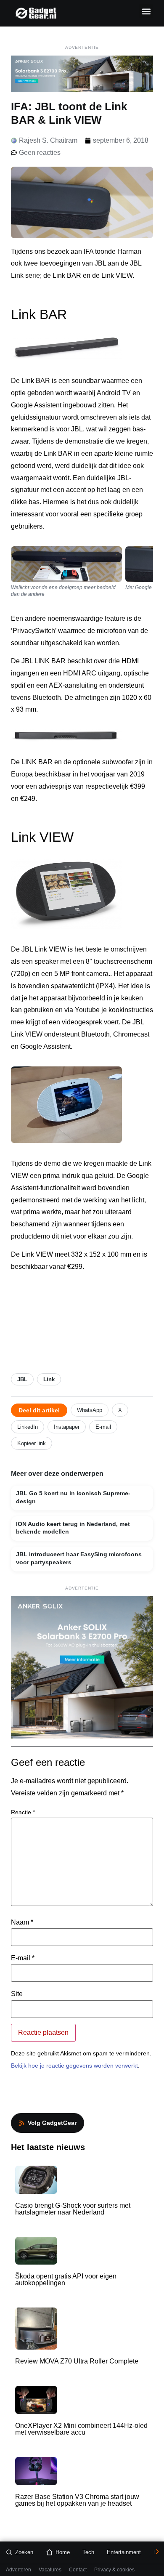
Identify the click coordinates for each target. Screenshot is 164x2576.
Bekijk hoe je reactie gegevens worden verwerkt (74, 2066)
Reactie (23, 1812)
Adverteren (19, 2570)
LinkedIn (28, 1427)
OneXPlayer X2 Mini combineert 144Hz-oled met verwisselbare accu (81, 2429)
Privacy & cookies (114, 2570)
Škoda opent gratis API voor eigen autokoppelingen (66, 2280)
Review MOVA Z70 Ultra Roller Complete (77, 2361)
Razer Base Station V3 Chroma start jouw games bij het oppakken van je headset (77, 2500)
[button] (146, 11)
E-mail (103, 1427)
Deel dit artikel (39, 1410)
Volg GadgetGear (52, 2123)
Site (17, 1994)
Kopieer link (32, 1443)
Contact (78, 2570)
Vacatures (50, 2570)
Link (49, 1379)
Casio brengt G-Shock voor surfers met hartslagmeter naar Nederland (73, 2209)
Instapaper (67, 1427)
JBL (22, 1379)
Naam (22, 1922)
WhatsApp (90, 1410)
